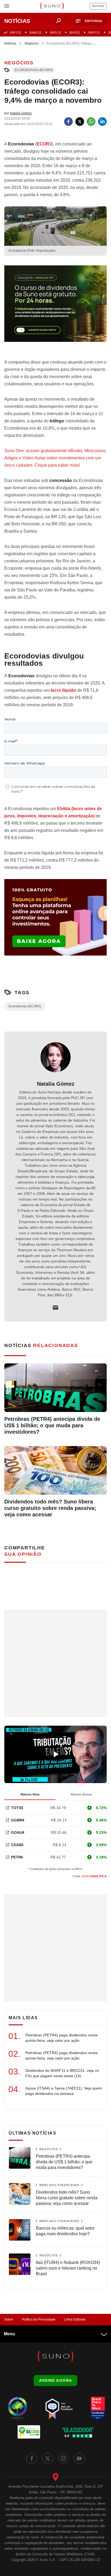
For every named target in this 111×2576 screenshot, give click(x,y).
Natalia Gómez (56, 1084)
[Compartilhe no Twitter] (80, 122)
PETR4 (17, 1857)
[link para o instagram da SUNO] (63, 2458)
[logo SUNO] (52, 6)
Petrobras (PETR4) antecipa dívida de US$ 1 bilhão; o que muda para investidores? (52, 1425)
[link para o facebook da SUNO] (32, 2458)
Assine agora (56, 2380)
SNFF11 (94, 32)
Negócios (32, 43)
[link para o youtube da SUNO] (79, 2458)
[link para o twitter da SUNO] (48, 2458)
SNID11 (75, 32)
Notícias (10, 43)
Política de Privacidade (39, 2319)
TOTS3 (17, 1808)
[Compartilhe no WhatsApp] (91, 122)
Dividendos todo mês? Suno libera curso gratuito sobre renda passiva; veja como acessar (50, 1508)
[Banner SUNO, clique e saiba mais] (55, 308)
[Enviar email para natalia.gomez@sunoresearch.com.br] (55, 1308)
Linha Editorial (75, 2319)
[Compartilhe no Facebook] (68, 122)
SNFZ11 (15, 32)
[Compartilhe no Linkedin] (102, 122)
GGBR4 (18, 1820)
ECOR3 (44, 144)
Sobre (9, 2319)
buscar (58, 21)
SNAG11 (35, 32)
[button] (90, 21)
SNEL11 (55, 32)
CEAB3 (17, 1845)
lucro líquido (63, 690)
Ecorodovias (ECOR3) (34, 70)
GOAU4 (18, 1832)
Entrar (98, 6)
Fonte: (90, 1876)
